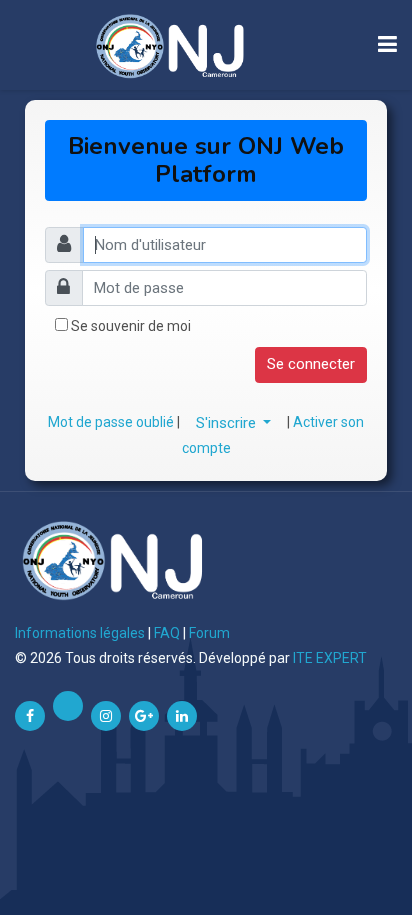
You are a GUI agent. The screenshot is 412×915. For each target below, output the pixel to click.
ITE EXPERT (330, 658)
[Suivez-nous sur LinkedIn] (182, 716)
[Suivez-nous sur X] (68, 706)
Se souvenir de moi (131, 326)
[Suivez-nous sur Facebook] (30, 716)
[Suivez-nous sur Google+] (144, 716)
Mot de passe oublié (112, 422)
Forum (209, 633)
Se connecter (311, 364)
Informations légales (80, 633)
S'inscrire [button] (228, 423)
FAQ (167, 633)
